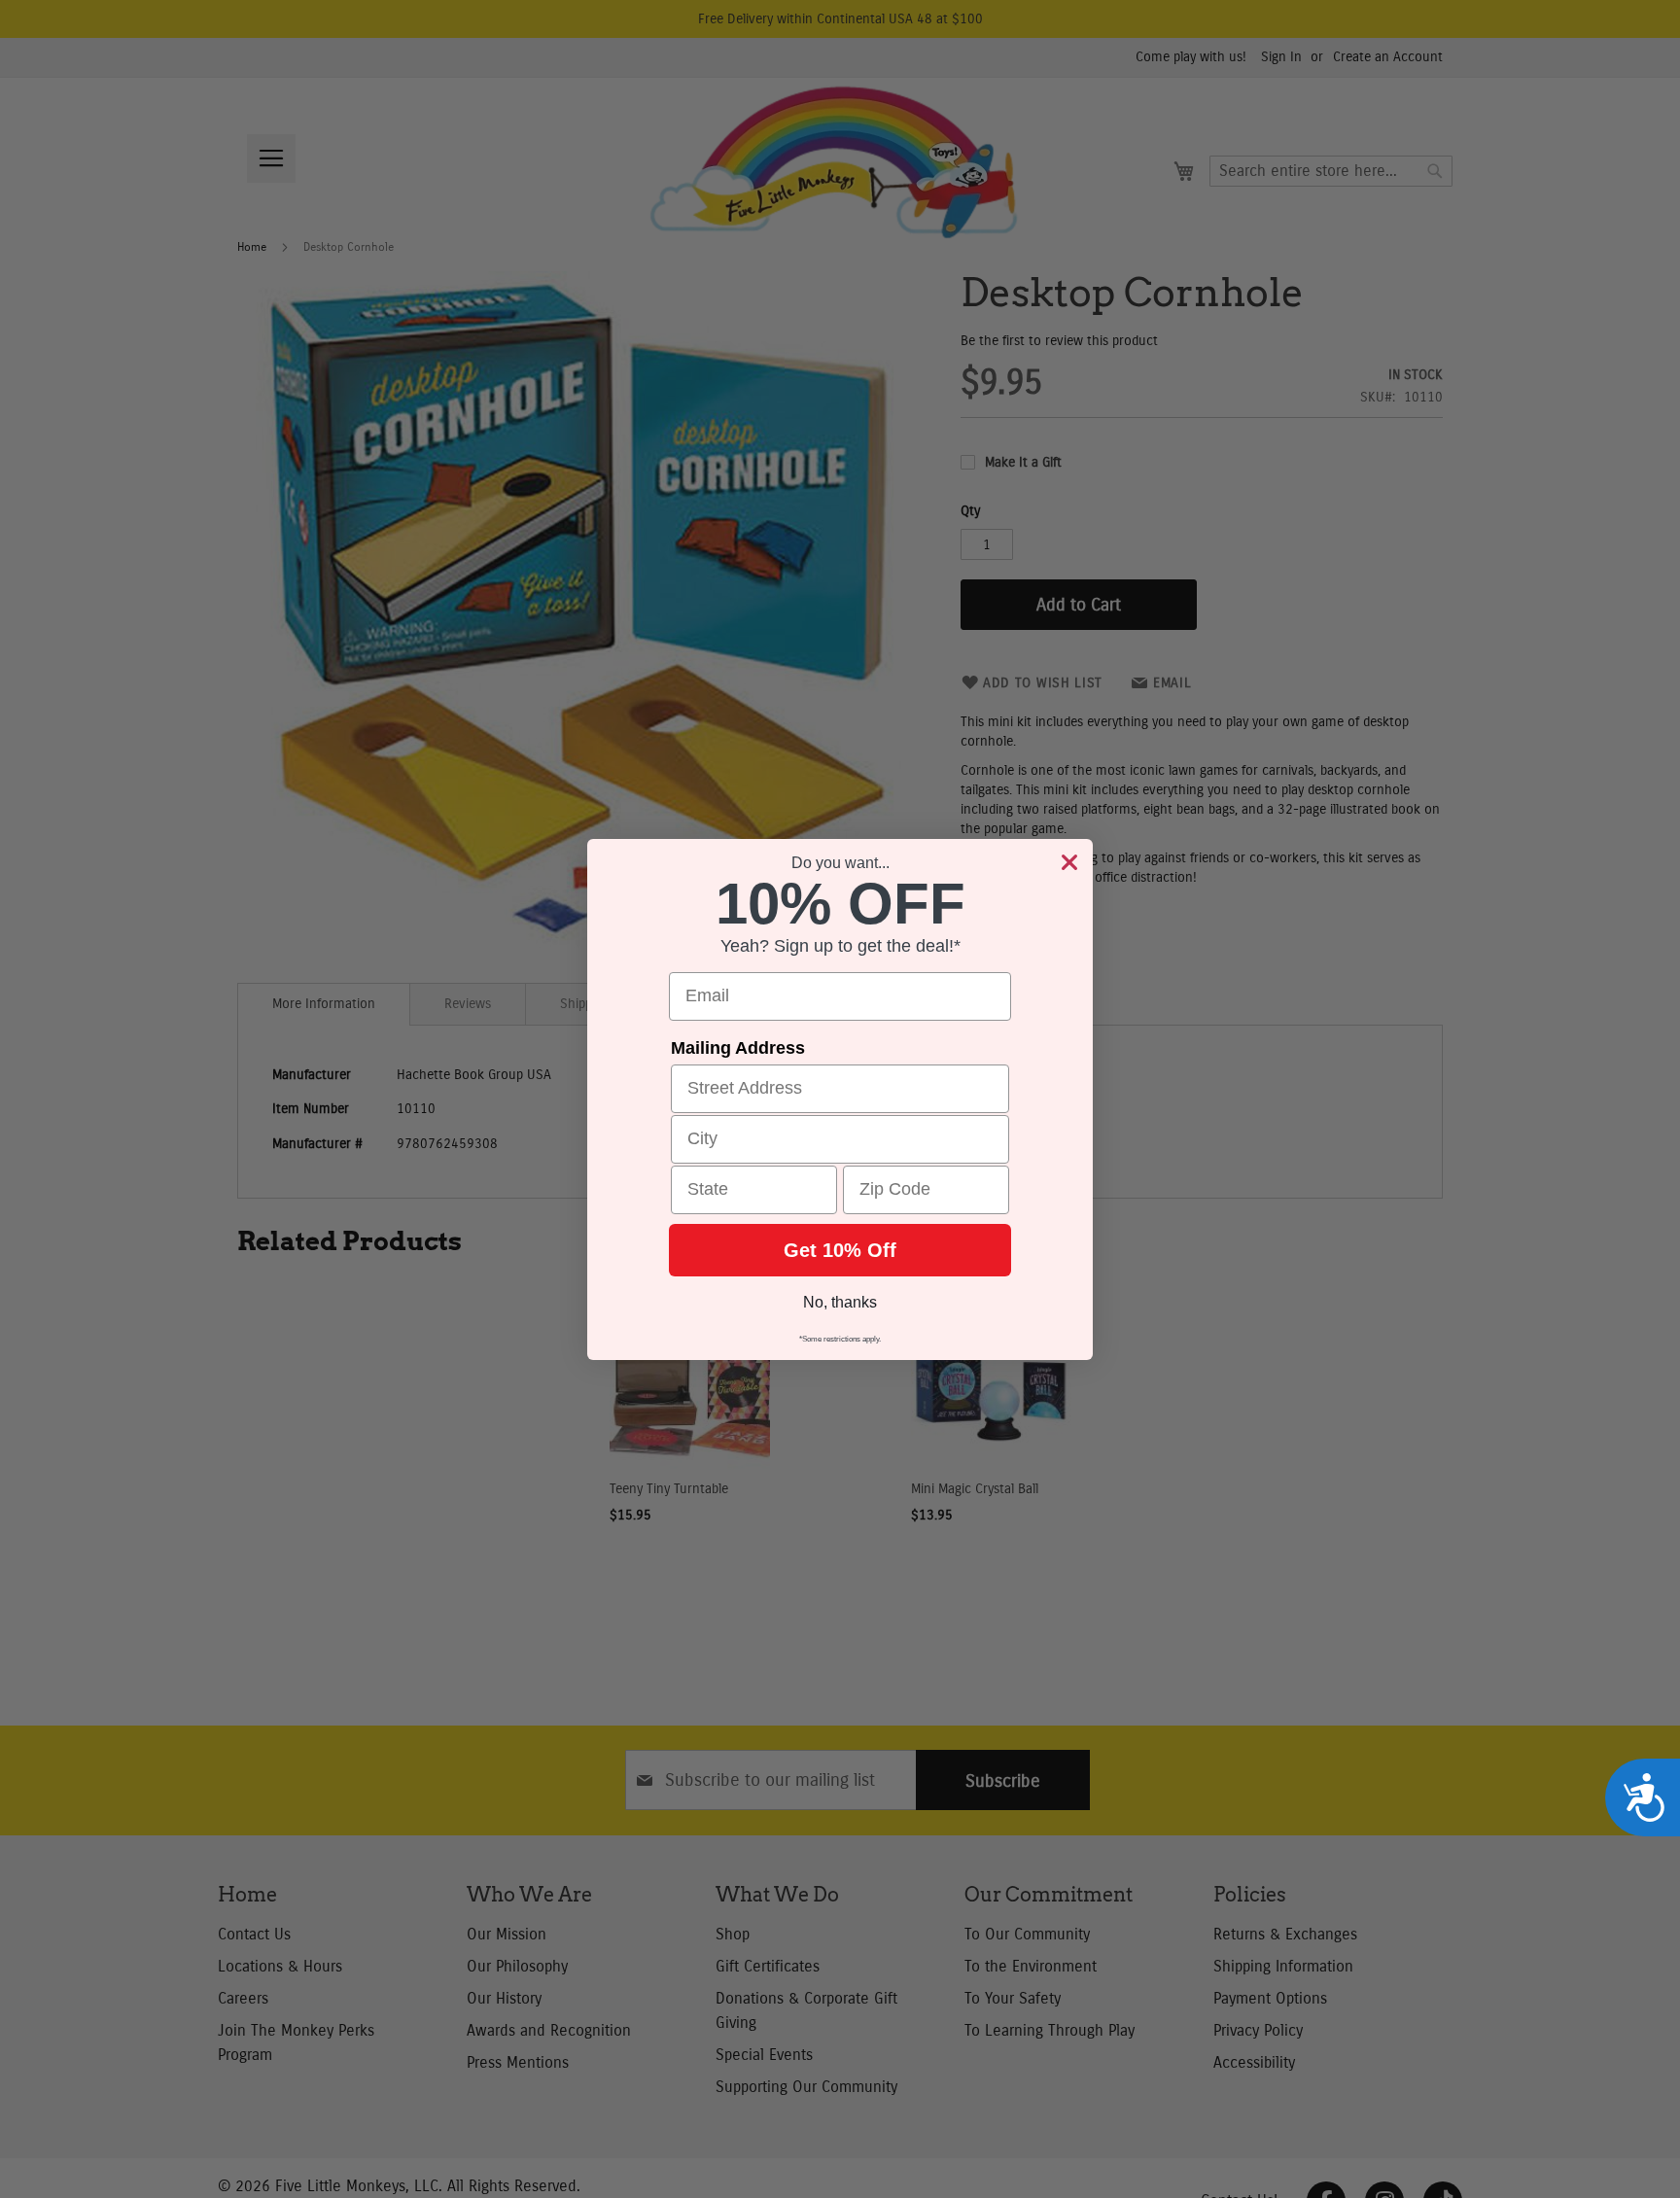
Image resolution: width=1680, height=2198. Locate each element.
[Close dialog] (1069, 862)
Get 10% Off (840, 1250)
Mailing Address (738, 1048)
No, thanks (840, 1302)
